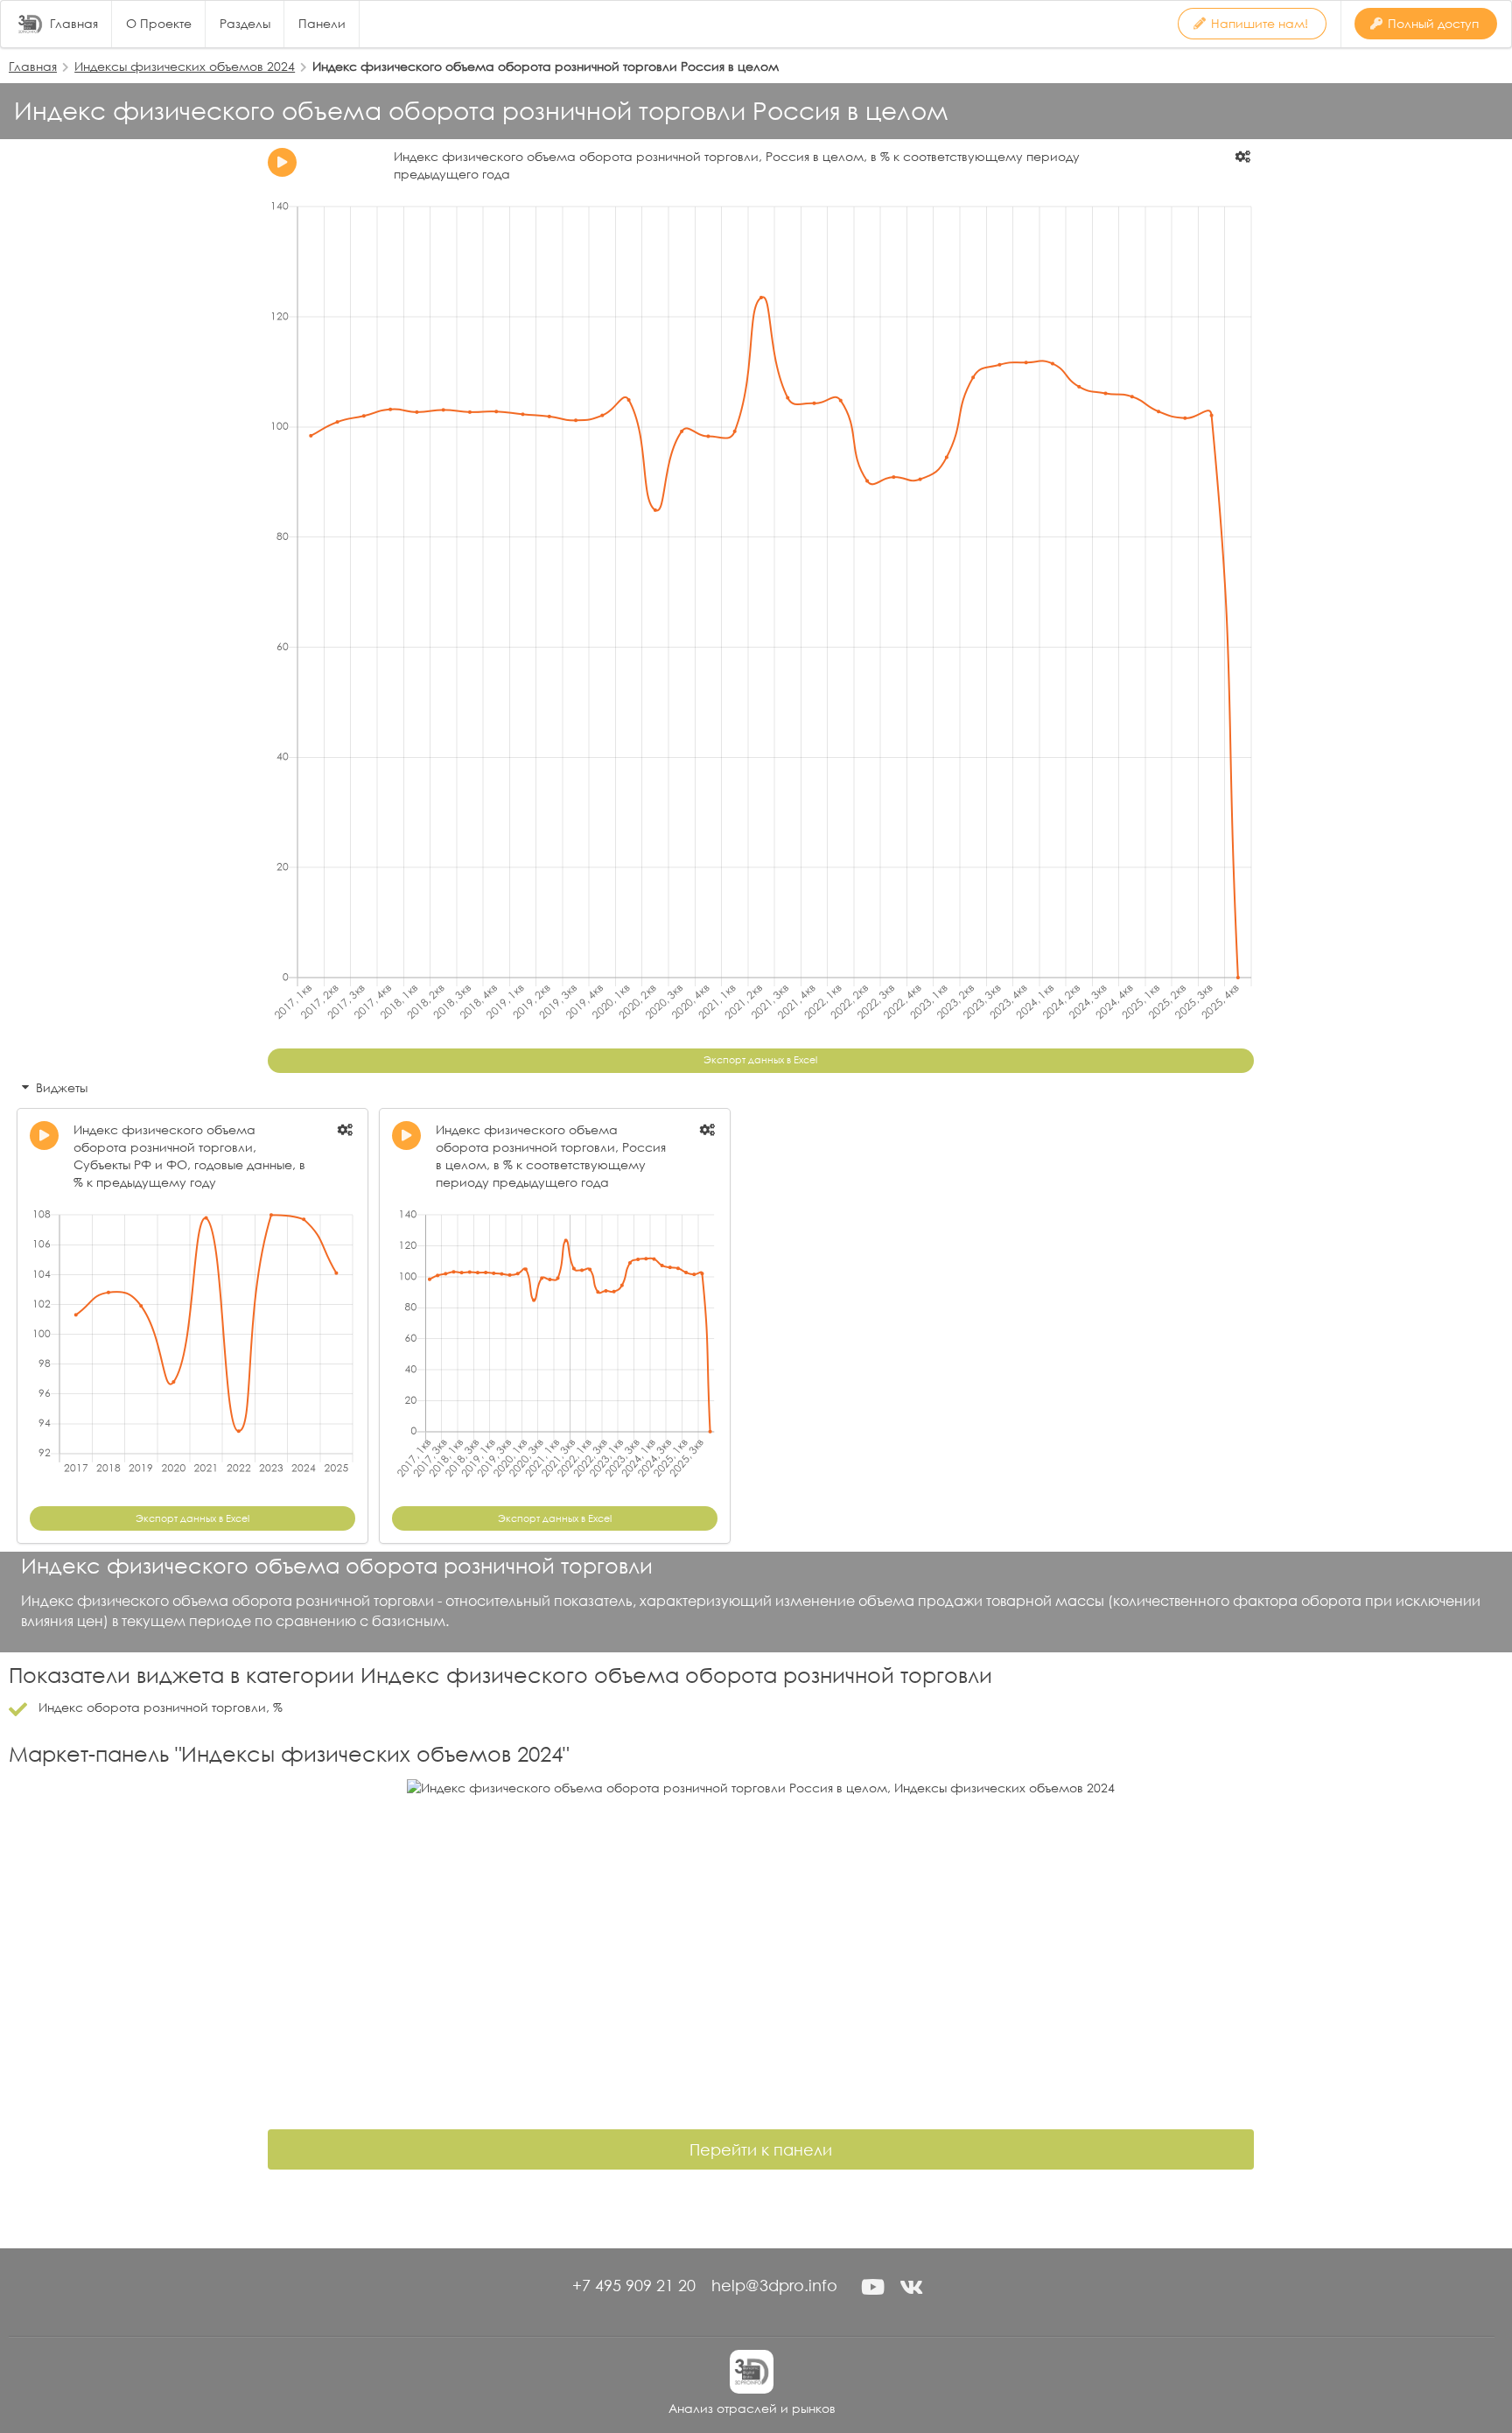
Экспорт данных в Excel (760, 1060)
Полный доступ (1433, 23)
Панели (322, 24)
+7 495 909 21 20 (634, 2285)
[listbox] (1244, 157)
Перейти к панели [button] (761, 2149)
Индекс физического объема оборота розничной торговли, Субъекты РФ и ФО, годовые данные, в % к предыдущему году (189, 1156)
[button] (872, 2287)
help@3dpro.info (774, 2285)
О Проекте (159, 24)
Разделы (245, 24)
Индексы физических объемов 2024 (185, 66)
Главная (74, 24)
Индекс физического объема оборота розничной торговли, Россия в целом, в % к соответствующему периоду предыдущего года (551, 1156)
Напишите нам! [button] (1260, 23)
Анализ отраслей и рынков (752, 2408)
